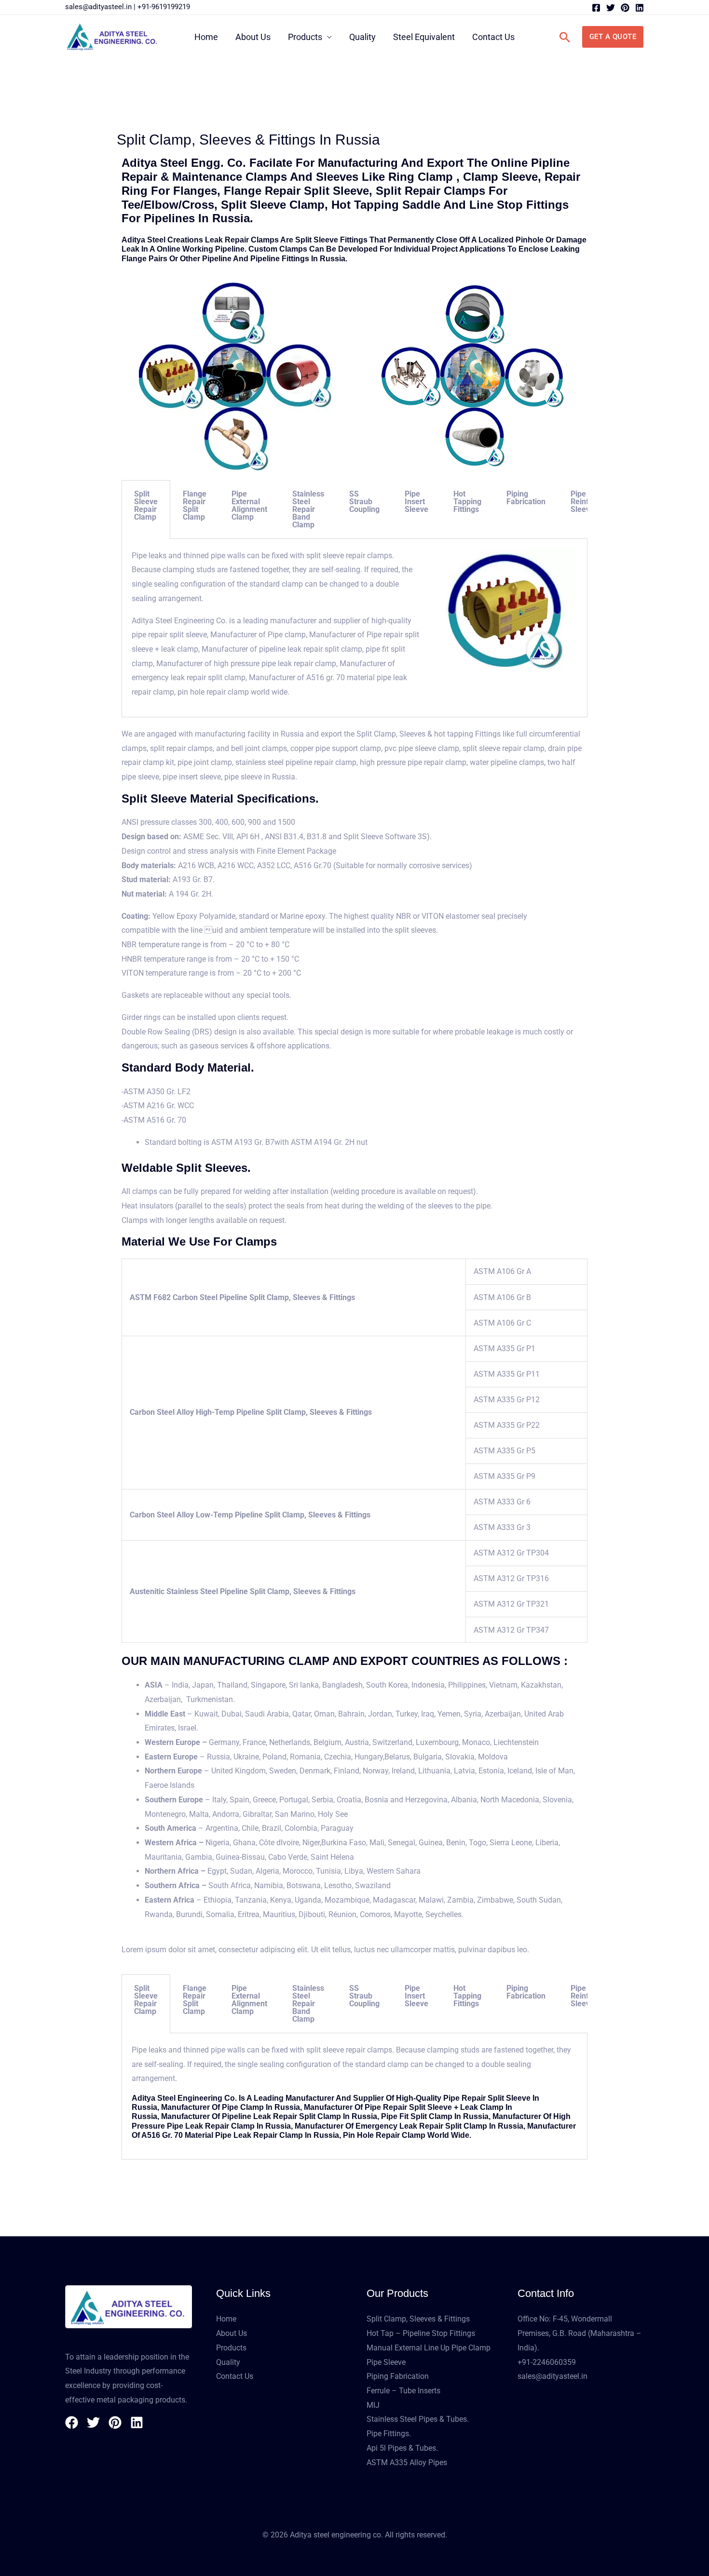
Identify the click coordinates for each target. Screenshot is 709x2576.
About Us (253, 37)
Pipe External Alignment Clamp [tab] (249, 505)
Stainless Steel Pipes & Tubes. (418, 2419)
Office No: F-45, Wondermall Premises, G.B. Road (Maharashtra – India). (579, 2333)
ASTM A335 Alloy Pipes (407, 2462)
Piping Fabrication (398, 2376)
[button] (565, 37)
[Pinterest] (625, 8)
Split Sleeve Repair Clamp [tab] (146, 505)
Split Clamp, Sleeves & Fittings (418, 2319)
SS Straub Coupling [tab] (364, 502)
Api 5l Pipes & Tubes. (402, 2448)
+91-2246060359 (547, 2362)
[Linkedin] (640, 8)
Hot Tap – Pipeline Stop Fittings (421, 2333)
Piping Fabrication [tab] (526, 498)
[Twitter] (611, 8)
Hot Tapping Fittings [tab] (467, 502)
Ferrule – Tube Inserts (403, 2391)
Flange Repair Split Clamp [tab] (195, 505)
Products (305, 37)
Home (206, 37)
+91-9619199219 (164, 7)
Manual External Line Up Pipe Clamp (429, 2348)
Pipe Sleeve (386, 2362)
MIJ (373, 2405)
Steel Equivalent (424, 37)
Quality (362, 37)
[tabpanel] (355, 628)
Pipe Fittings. (389, 2434)
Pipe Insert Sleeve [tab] (416, 502)
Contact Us (493, 37)
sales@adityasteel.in (98, 7)
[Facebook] (596, 8)
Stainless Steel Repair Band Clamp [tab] (308, 509)
